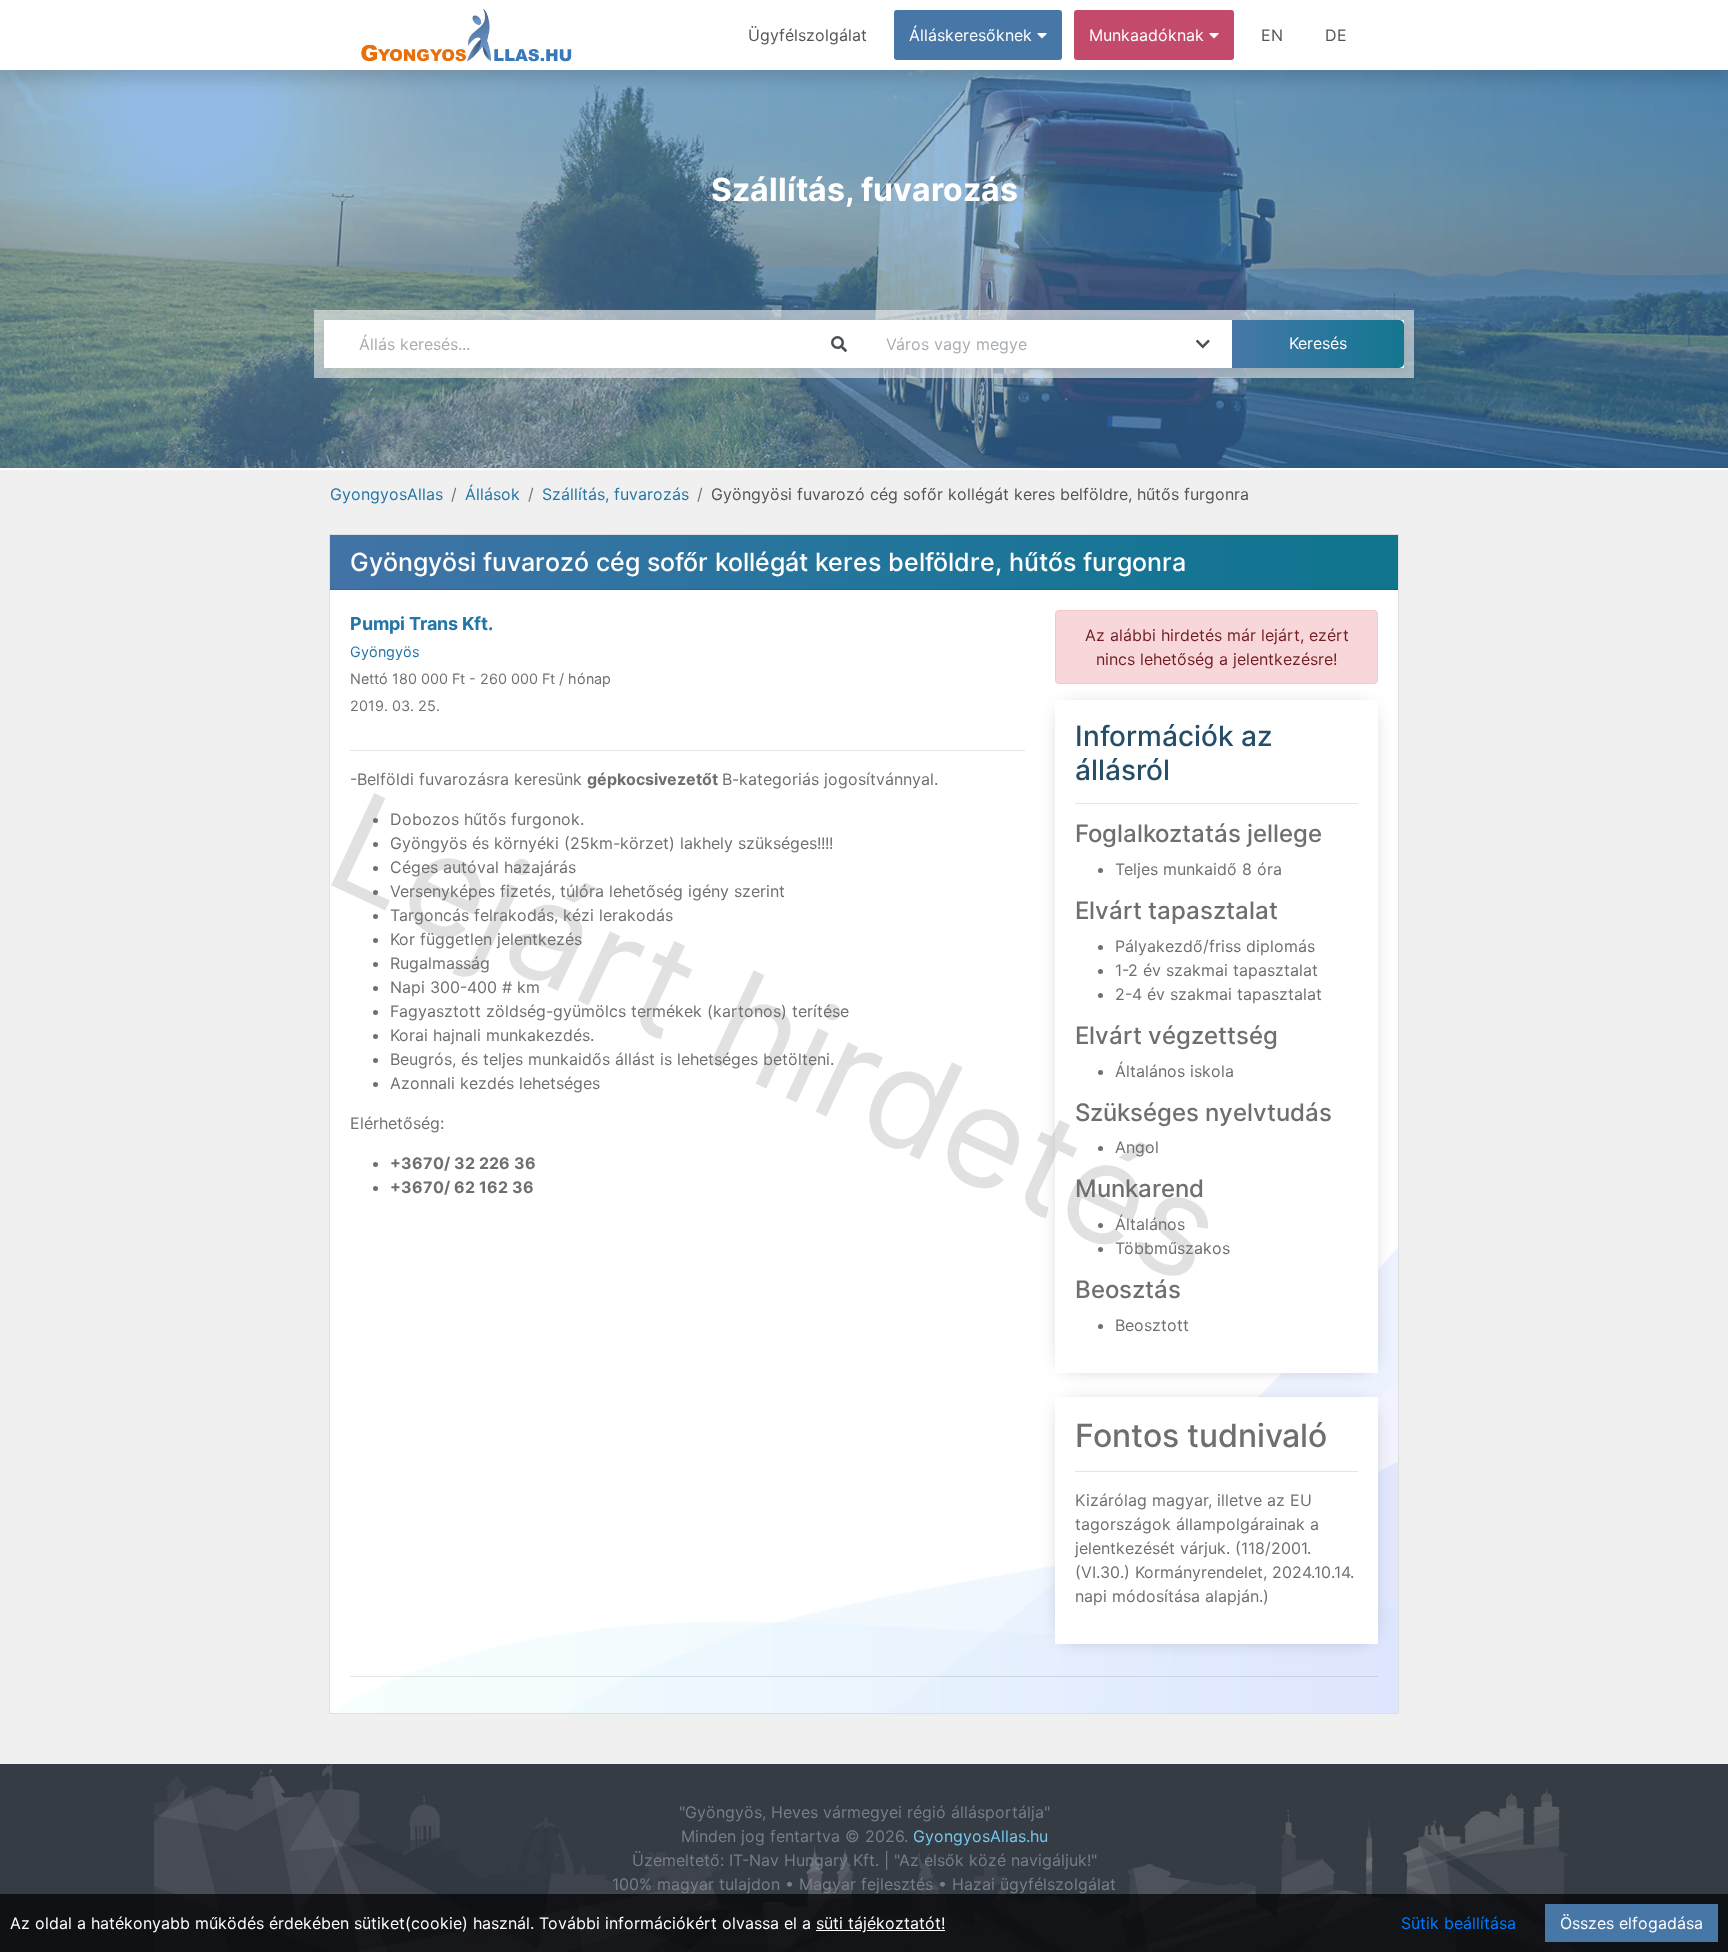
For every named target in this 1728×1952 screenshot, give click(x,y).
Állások (492, 494)
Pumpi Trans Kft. (421, 623)
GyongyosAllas (386, 494)
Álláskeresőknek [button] (973, 35)
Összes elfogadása (1631, 1923)
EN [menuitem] (1272, 35)
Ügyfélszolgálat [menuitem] (807, 35)
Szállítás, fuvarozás (615, 494)
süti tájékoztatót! (880, 1923)
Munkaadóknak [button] (1149, 35)
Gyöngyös (385, 651)
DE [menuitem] (1336, 35)
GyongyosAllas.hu (980, 1836)
